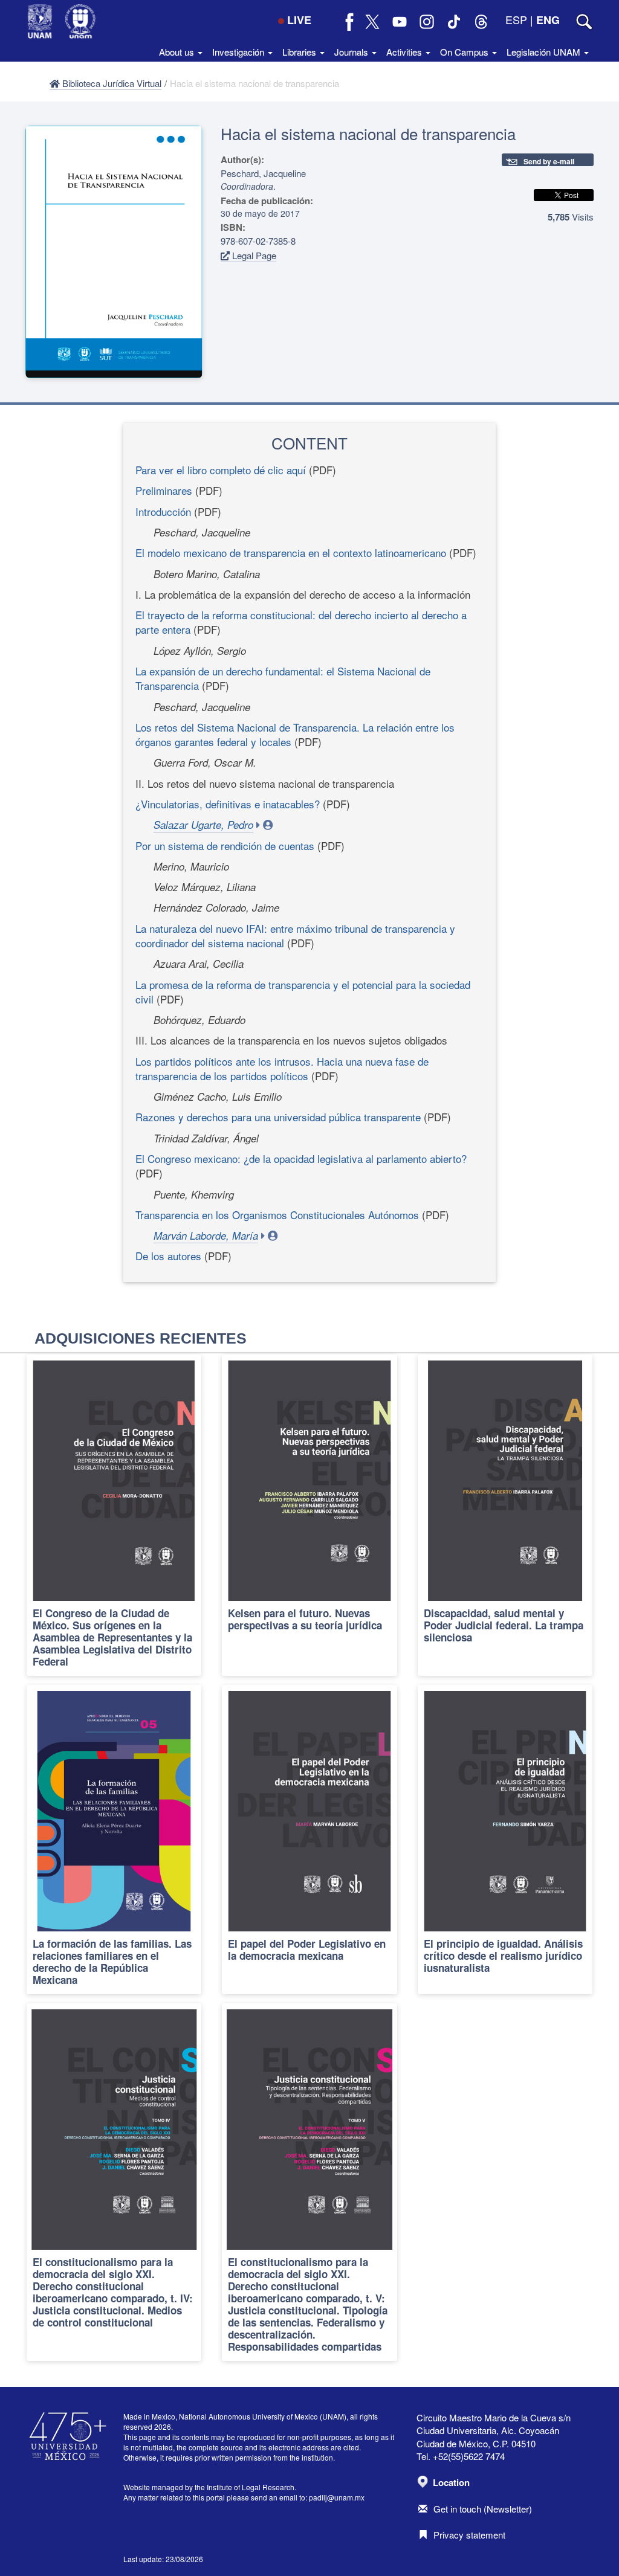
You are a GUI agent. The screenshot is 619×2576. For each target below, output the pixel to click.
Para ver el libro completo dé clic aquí (221, 470)
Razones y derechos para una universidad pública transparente (278, 1117)
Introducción (163, 511)
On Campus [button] (465, 52)
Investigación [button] (239, 52)
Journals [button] (352, 52)
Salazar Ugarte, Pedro (203, 825)
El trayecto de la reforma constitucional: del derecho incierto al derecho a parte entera (301, 622)
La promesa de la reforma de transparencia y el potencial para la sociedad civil (303, 992)
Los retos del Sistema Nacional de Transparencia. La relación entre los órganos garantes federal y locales (295, 734)
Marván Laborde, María (206, 1235)
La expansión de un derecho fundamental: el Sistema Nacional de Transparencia (283, 678)
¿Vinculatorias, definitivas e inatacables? (228, 804)
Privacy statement (469, 2535)
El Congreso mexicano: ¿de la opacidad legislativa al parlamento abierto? (301, 1158)
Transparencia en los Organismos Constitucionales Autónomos (277, 1215)
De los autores (168, 1256)
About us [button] (178, 52)
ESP (516, 19)
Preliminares (164, 490)
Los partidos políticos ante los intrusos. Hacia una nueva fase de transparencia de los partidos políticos (282, 1068)
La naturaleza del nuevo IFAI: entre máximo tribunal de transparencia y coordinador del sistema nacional (295, 935)
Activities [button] (405, 52)
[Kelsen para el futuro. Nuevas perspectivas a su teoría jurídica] (309, 1515)
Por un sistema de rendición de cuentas (225, 845)
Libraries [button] (300, 52)
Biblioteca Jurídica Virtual (111, 83)
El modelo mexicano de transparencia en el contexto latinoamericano (291, 552)
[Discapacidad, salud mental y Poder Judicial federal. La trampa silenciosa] (505, 1515)
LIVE (299, 20)
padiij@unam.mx (337, 2497)
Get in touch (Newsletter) (483, 2509)
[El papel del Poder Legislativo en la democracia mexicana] (309, 1840)
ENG (548, 20)
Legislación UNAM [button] (545, 52)
